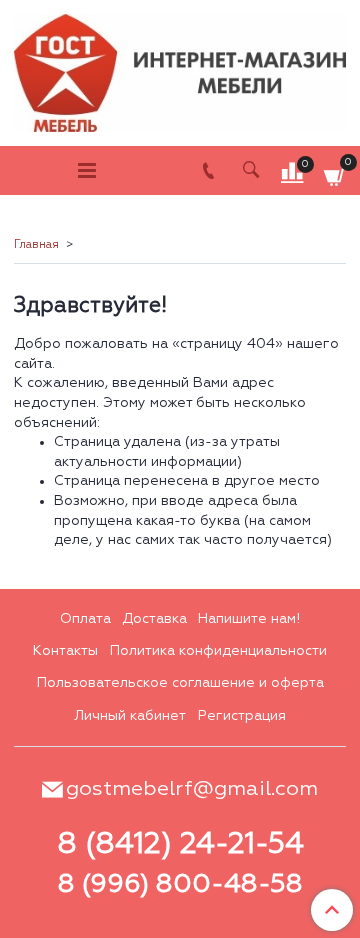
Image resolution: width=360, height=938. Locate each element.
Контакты (65, 651)
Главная (36, 245)
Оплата (85, 619)
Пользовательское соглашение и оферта (180, 683)
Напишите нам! (249, 619)
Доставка (154, 619)
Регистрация (242, 716)
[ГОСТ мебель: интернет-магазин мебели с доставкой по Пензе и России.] (180, 68)
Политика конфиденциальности (218, 651)
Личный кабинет (130, 716)
